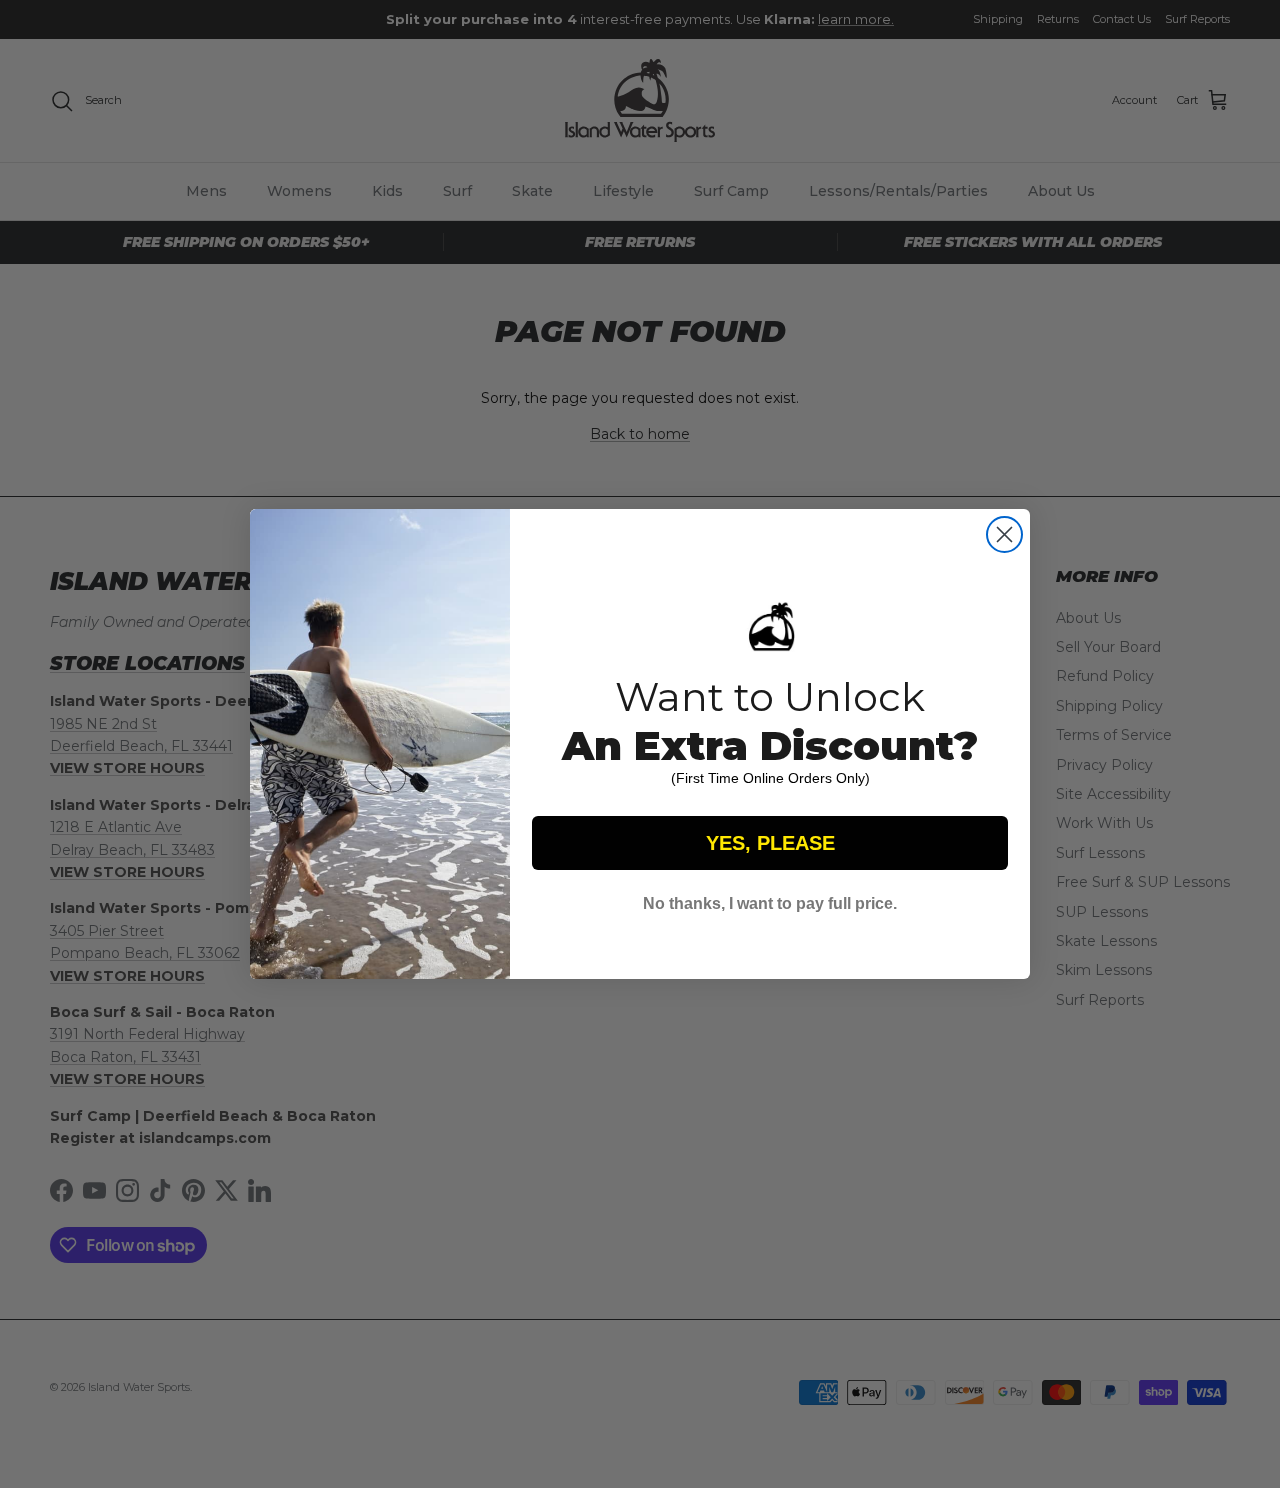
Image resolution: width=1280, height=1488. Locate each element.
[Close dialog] (1004, 534)
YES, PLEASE (770, 843)
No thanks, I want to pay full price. (770, 903)
